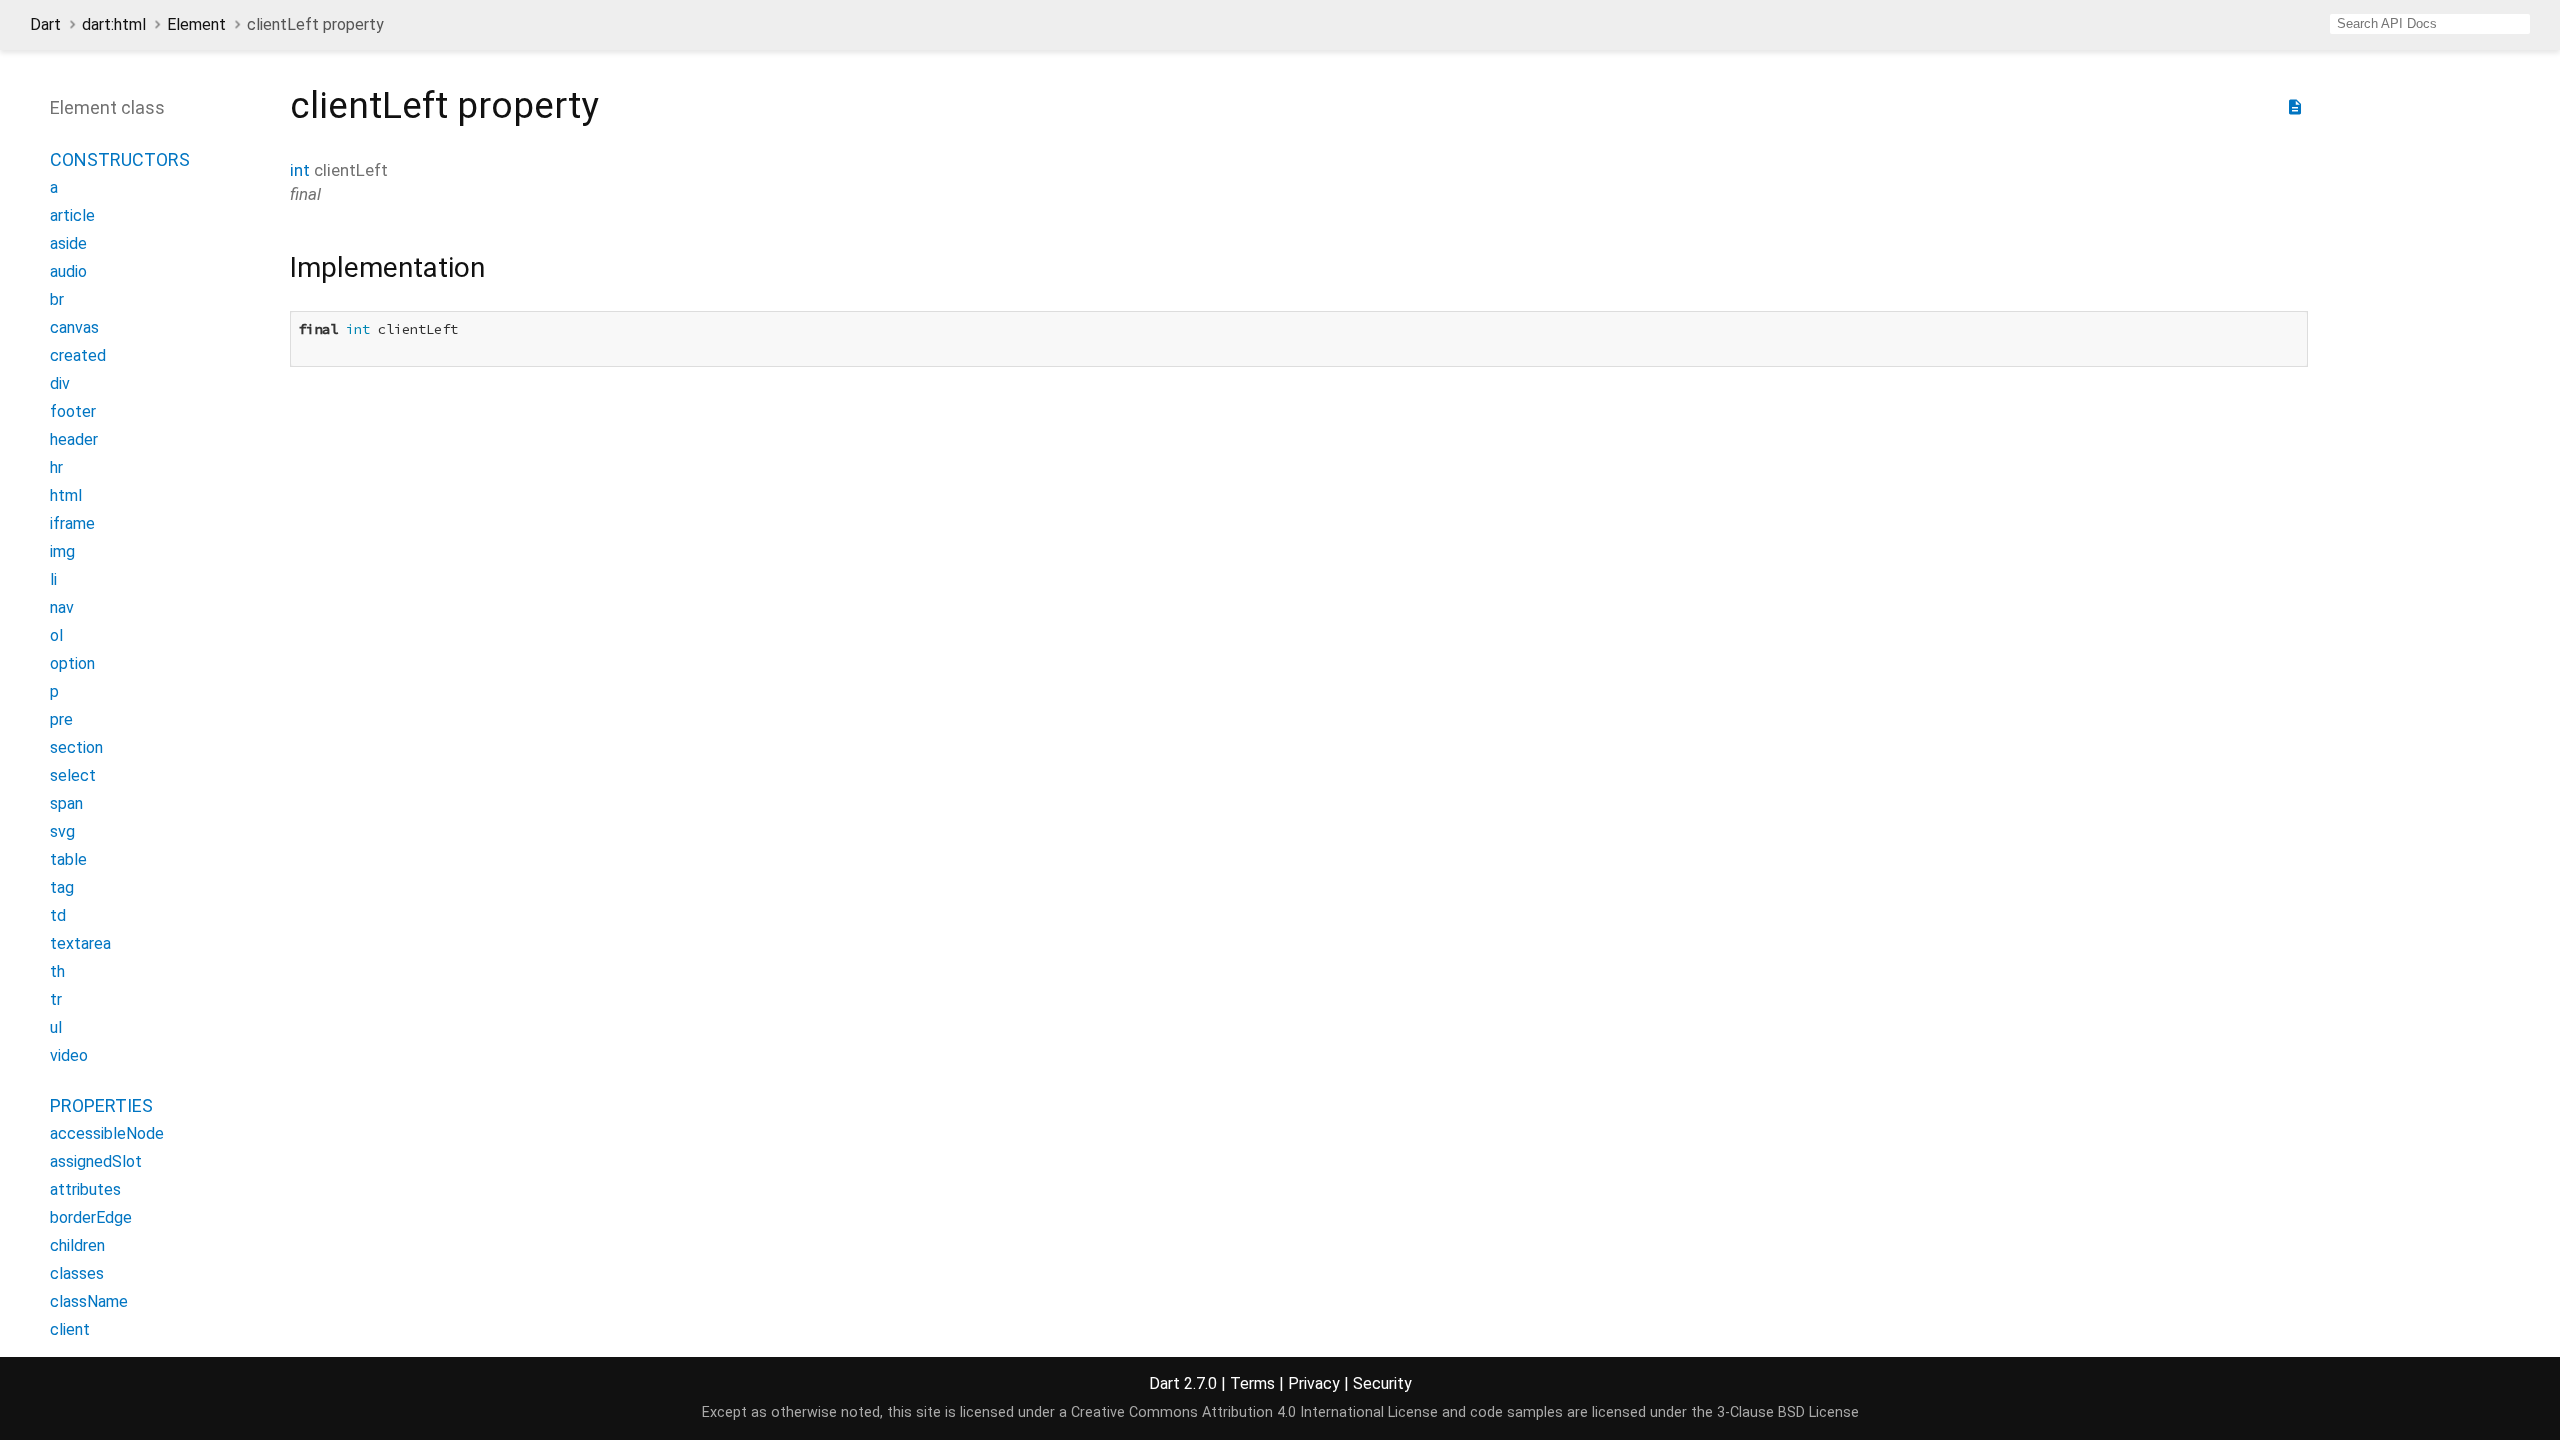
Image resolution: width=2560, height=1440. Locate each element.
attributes (85, 1189)
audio (68, 271)
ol (56, 635)
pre (61, 719)
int (300, 170)
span (66, 803)
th (57, 971)
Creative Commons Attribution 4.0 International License (1254, 1412)
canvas (74, 327)
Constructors (120, 159)
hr (56, 467)
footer (73, 411)
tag (62, 887)
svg (62, 831)
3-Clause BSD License (1788, 1412)
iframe (72, 523)
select (73, 775)
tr (56, 999)
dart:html (114, 24)
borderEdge (91, 1217)
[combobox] (2430, 24)
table (68, 859)
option (72, 663)
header (74, 439)
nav (62, 607)
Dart (45, 24)
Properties (101, 1105)
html (66, 495)
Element (196, 24)
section (76, 747)
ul (56, 1027)
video (69, 1055)
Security (1382, 1383)
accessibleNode (107, 1133)
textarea (80, 943)
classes (77, 1273)
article (72, 215)
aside (68, 243)
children (77, 1245)
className (89, 1301)
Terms (1252, 1383)
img (62, 551)
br (57, 299)
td (58, 915)
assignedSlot (96, 1161)
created (78, 355)
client (70, 1329)
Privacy (1314, 1383)
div (60, 383)
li (53, 579)
